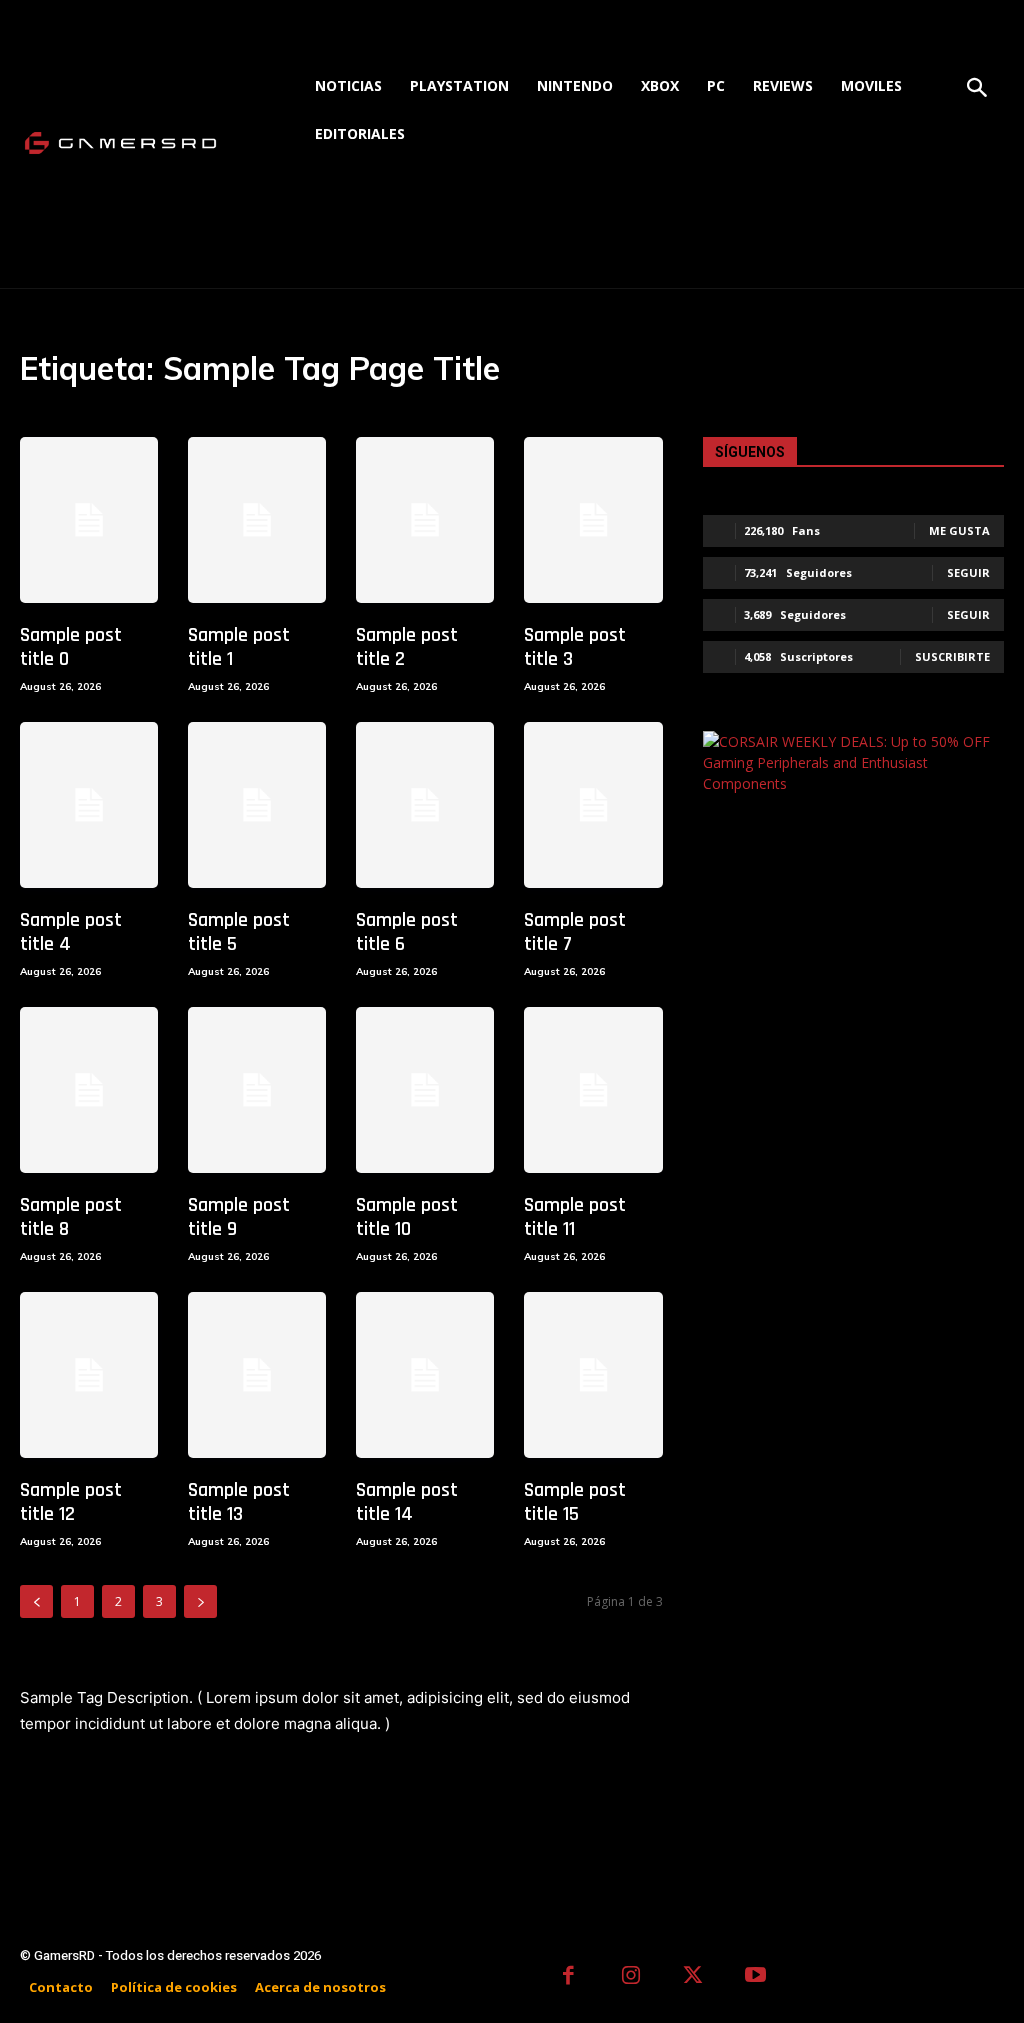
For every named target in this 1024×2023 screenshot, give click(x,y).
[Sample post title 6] (425, 805)
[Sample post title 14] (425, 1375)
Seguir (968, 572)
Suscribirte (952, 656)
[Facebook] (568, 1977)
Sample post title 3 (575, 647)
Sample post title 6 (407, 932)
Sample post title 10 (407, 1217)
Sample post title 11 (575, 1217)
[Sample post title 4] (89, 805)
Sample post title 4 (71, 932)
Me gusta (959, 530)
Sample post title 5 (239, 932)
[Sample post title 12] (89, 1375)
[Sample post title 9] (257, 1090)
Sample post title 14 (407, 1502)
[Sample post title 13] (257, 1375)
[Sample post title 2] (425, 520)
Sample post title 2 (407, 647)
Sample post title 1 (239, 647)
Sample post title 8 (71, 1217)
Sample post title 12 (71, 1502)
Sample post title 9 (239, 1217)
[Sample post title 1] (257, 520)
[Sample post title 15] (593, 1375)
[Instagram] (631, 1977)
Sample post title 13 (239, 1502)
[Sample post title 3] (593, 520)
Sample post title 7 (575, 932)
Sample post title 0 (71, 647)
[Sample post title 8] (89, 1090)
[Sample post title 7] (593, 805)
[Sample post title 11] (593, 1090)
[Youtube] (756, 1977)
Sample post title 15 (575, 1502)
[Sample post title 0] (89, 520)
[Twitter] (693, 1977)
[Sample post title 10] (425, 1090)
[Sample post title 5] (257, 805)
